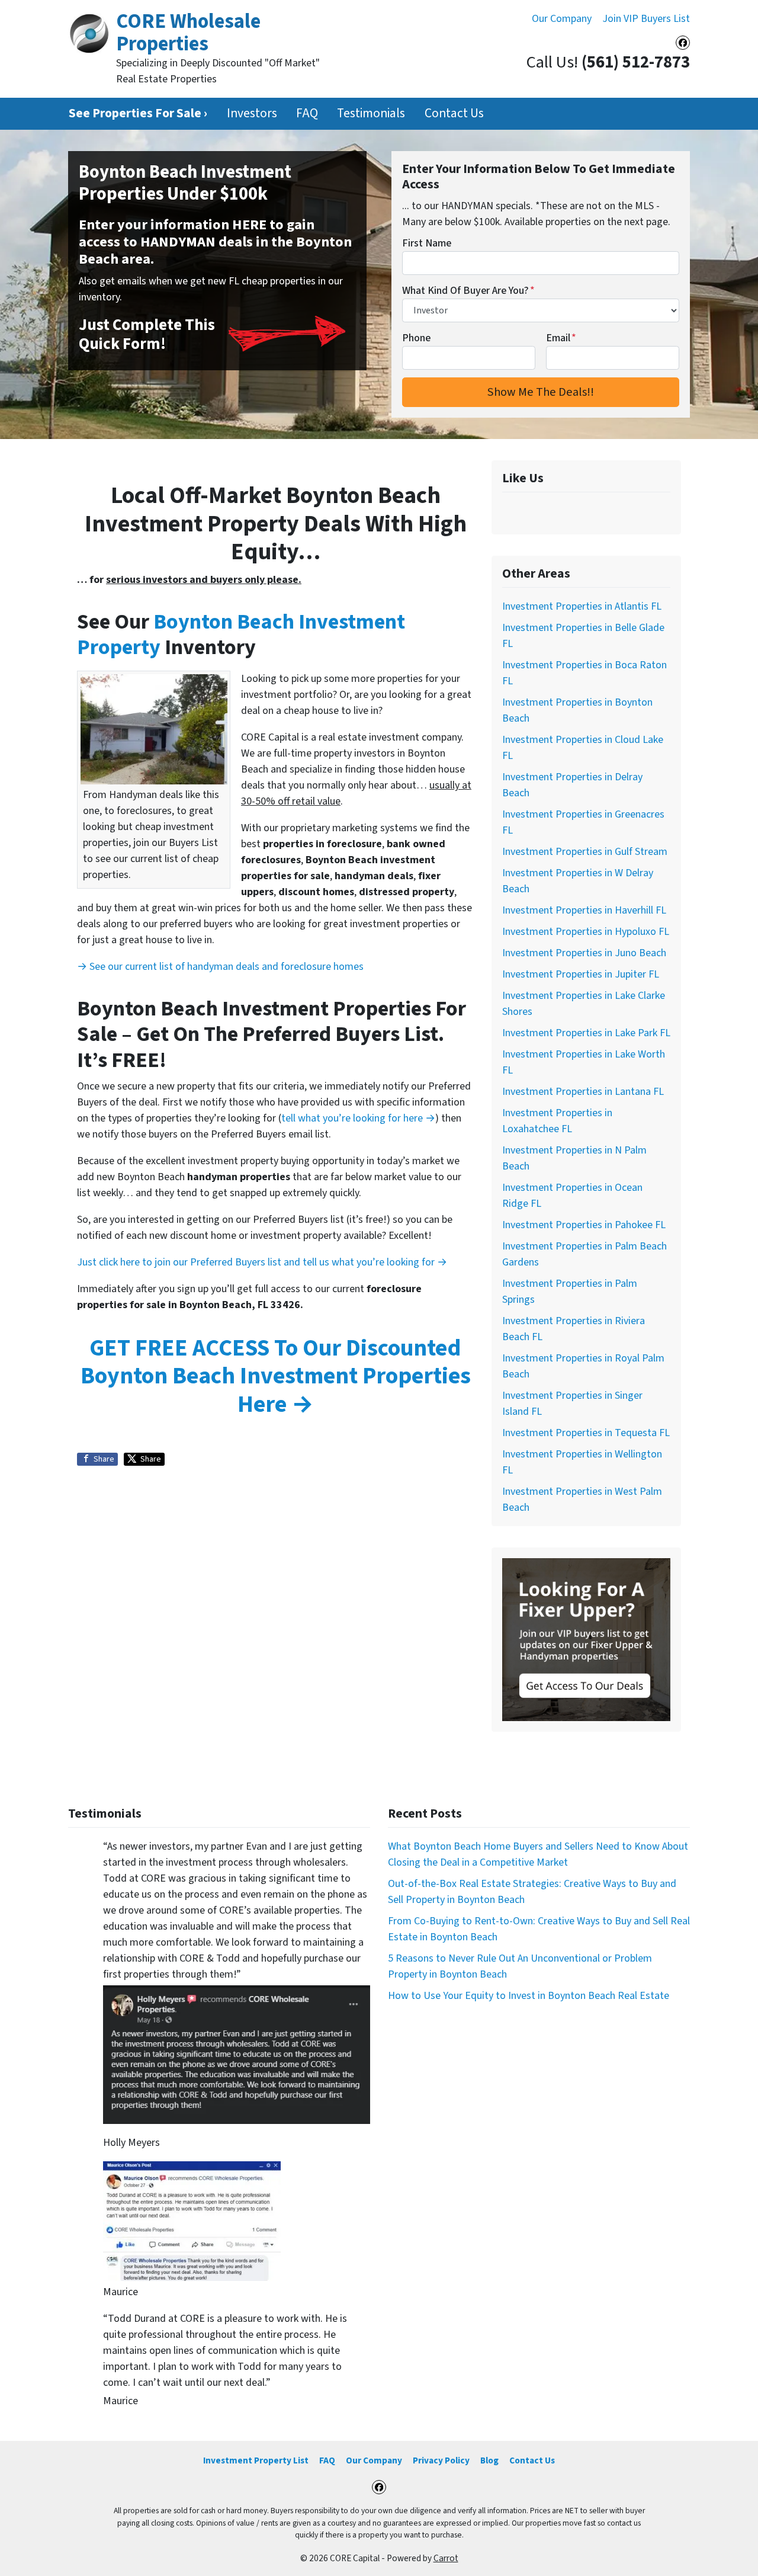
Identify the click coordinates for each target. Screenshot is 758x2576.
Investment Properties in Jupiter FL (581, 974)
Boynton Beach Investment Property (241, 635)
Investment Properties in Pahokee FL (584, 1225)
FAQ (307, 113)
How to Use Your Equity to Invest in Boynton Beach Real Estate (529, 1996)
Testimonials (371, 113)
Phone (416, 338)
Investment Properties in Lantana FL (583, 1092)
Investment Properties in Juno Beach (584, 953)
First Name (427, 243)
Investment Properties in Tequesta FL (586, 1433)
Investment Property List (256, 2460)
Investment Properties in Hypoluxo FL (586, 932)
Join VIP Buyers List (646, 19)
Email (561, 338)
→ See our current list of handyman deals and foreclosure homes (220, 967)
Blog (489, 2460)
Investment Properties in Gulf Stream (585, 852)
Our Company (562, 19)
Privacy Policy (441, 2460)
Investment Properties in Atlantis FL (582, 606)
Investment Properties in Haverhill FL (584, 910)
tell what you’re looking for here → (358, 1118)
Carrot (446, 2558)
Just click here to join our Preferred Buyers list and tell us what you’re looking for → (262, 1262)
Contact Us (454, 113)
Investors (252, 113)
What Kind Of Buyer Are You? (468, 291)
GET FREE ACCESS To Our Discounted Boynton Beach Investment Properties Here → (276, 1376)
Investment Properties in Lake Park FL (586, 1033)
